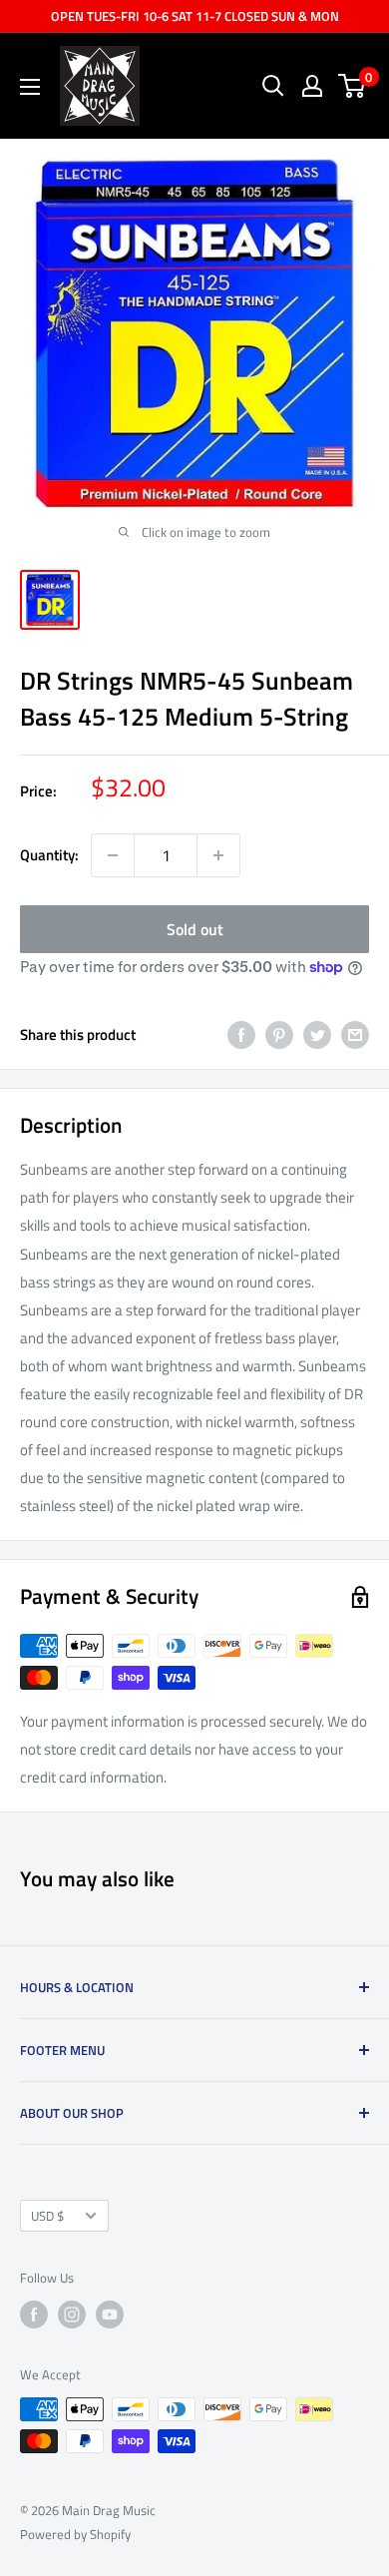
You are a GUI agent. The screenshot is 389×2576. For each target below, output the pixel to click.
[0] (353, 86)
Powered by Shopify (75, 2534)
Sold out (195, 929)
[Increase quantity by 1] (218, 855)
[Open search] (273, 86)
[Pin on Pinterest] (279, 1034)
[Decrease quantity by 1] (113, 855)
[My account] (312, 86)
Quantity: (49, 855)
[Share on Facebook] (241, 1034)
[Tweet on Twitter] (317, 1034)
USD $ (47, 2216)
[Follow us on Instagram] (72, 2315)
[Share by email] (355, 1034)
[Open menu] (30, 87)
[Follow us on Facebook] (34, 2315)
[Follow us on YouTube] (110, 2315)
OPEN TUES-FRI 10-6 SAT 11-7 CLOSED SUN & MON (195, 16)
